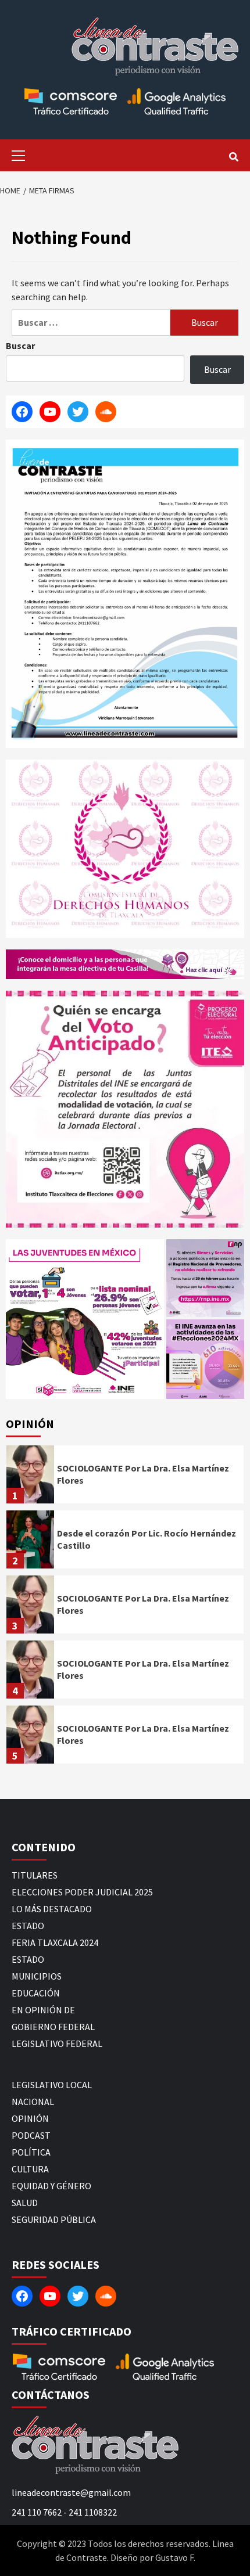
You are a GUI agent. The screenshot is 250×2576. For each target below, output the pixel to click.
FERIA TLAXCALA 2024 (55, 1942)
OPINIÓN (30, 2118)
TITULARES (35, 1875)
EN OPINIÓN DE (43, 2010)
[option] (125, 1477)
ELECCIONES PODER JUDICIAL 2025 (82, 1892)
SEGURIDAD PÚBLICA (54, 2219)
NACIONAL (33, 2102)
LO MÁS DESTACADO (52, 1909)
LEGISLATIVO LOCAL (52, 2085)
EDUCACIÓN (36, 1993)
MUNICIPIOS (37, 1976)
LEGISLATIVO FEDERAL (57, 2043)
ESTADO (28, 1926)
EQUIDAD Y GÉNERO (51, 2186)
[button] (85, 1319)
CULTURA (30, 2169)
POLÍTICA (31, 2152)
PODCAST (31, 2135)
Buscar (20, 346)
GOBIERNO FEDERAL (53, 2027)
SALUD (25, 2203)
